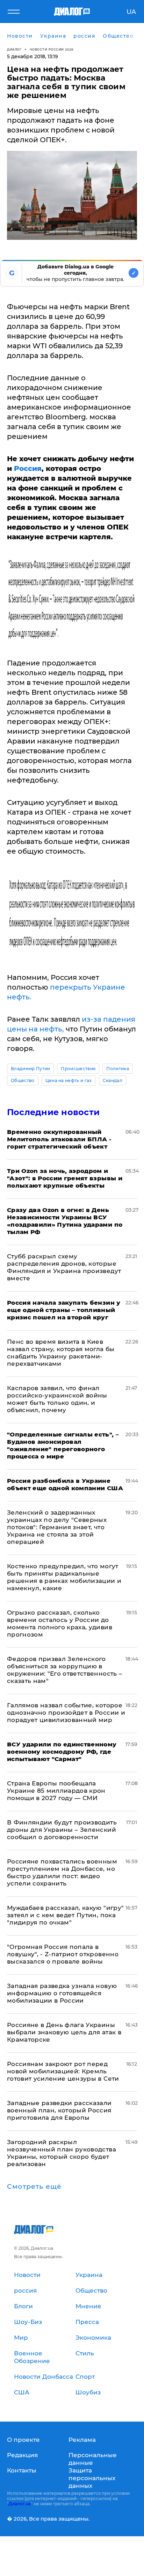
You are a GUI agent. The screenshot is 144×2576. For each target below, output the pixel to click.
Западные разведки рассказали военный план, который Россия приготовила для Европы (59, 2110)
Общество (23, 1080)
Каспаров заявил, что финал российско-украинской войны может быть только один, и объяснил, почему (57, 1399)
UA (131, 12)
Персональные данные (93, 2459)
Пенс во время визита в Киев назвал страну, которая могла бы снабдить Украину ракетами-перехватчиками (61, 1353)
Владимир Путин (30, 1069)
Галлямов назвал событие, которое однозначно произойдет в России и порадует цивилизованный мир (66, 1713)
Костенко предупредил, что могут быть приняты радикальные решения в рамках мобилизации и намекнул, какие (64, 1577)
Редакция (22, 2455)
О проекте (23, 2440)
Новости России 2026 (52, 49)
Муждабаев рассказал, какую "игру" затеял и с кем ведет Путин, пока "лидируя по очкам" (65, 1915)
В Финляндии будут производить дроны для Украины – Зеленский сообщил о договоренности (62, 1830)
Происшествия (78, 1069)
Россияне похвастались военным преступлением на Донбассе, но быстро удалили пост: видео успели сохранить (62, 1872)
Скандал (113, 1080)
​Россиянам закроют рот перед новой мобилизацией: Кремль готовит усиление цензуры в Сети (63, 2071)
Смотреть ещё (34, 2187)
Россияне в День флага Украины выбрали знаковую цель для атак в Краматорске (64, 2032)
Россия (28, 468)
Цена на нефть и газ (69, 1080)
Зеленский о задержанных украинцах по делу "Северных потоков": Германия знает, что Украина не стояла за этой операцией (57, 1527)
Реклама (82, 2440)
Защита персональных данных (92, 2478)
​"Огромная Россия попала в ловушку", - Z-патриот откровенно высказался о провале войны (63, 1954)
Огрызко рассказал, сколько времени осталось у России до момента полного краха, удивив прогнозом (60, 1624)
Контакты (22, 2470)
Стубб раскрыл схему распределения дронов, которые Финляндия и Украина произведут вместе (64, 1267)
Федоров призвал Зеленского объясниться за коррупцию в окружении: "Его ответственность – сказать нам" (64, 1670)
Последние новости (53, 1112)
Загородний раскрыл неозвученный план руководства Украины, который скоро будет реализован (62, 2153)
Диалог (14, 49)
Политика (118, 1069)
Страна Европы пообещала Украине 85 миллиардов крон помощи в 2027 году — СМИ (56, 1791)
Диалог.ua (20, 2504)
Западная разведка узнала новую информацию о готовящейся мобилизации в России (62, 1993)
